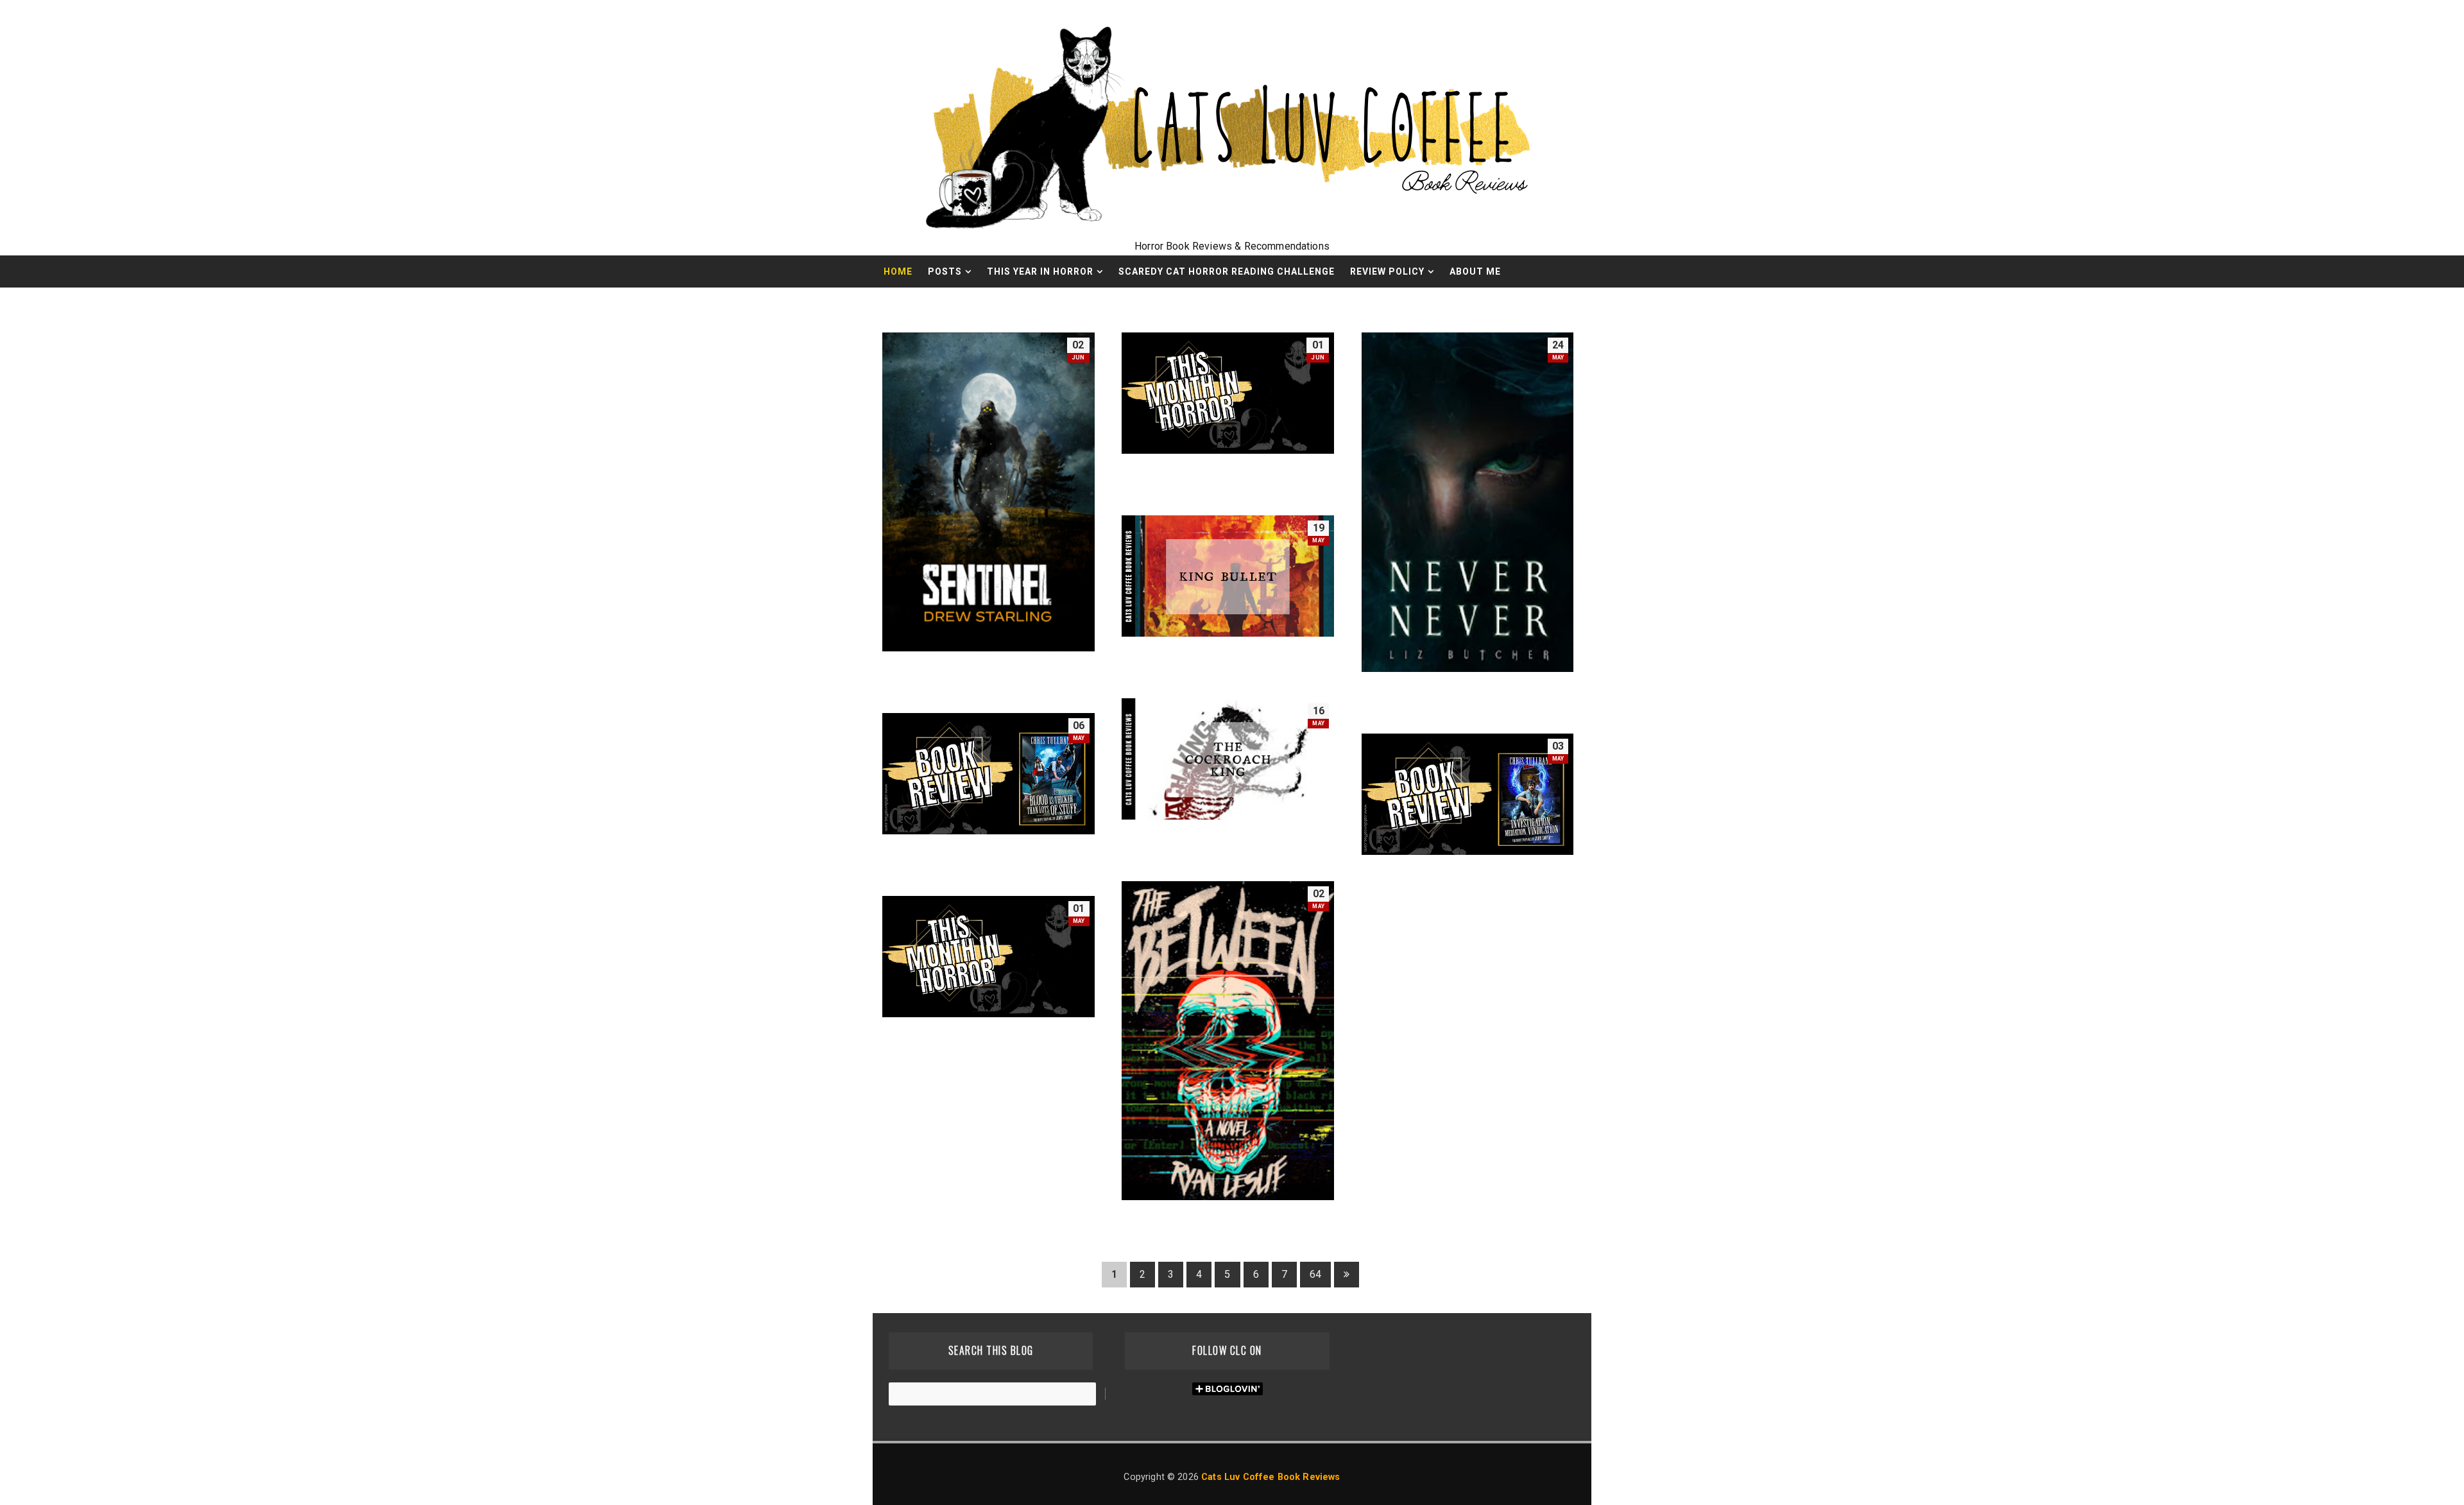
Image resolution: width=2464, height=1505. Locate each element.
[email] (1469, 304)
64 (1315, 1274)
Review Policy (1387, 271)
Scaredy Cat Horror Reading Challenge (1227, 271)
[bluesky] (1514, 304)
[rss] (1492, 304)
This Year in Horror (1040, 271)
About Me (1475, 271)
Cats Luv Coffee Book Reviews (1270, 1477)
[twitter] (1537, 304)
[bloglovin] (1559, 304)
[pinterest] (1582, 304)
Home (898, 271)
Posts (945, 271)
